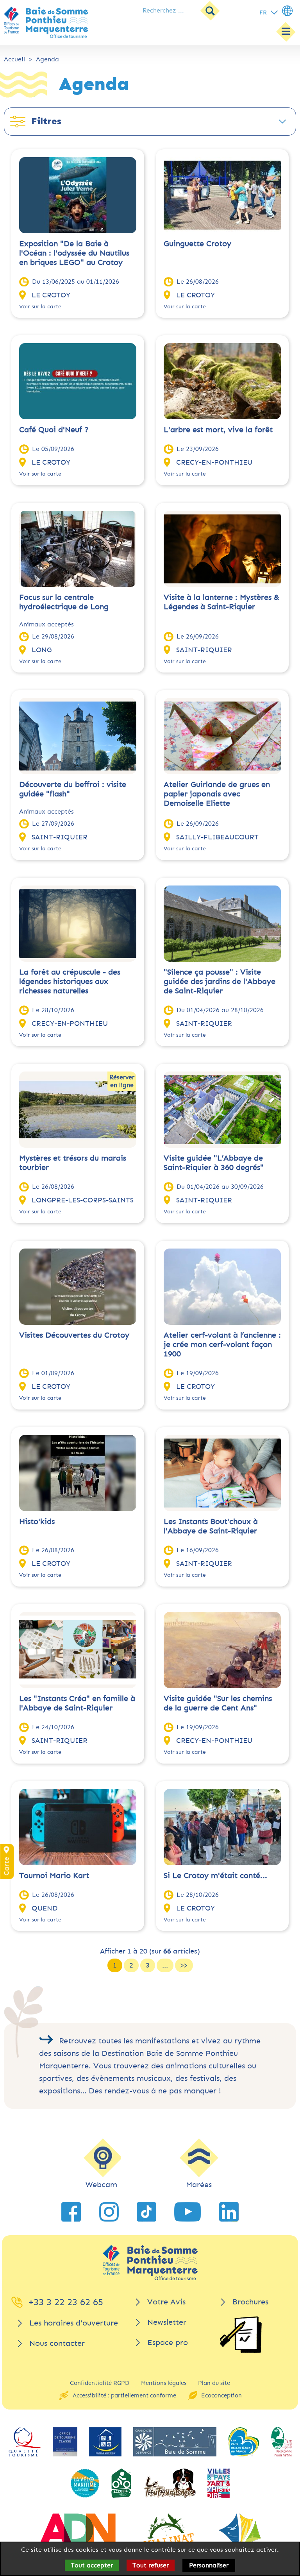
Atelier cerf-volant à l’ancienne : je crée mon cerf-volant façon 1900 (222, 1344)
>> (184, 1965)
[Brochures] (241, 2335)
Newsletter (167, 2322)
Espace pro (168, 2343)
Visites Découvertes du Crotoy (74, 1335)
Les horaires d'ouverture (74, 2323)
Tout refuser (151, 2565)
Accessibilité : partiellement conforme (124, 2395)
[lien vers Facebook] (71, 2212)
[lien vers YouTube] (187, 2212)
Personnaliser (209, 2565)
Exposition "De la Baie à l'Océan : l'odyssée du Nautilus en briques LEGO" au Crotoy (74, 253)
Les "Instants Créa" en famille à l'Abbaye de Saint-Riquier (77, 1703)
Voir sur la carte (40, 307)
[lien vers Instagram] (109, 2212)
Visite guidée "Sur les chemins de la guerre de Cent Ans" (218, 1703)
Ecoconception (221, 2395)
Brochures (250, 2302)
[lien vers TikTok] (146, 2212)
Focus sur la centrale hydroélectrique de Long (64, 602)
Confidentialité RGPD (100, 2383)
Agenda (47, 59)
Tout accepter (92, 2565)
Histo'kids (37, 1521)
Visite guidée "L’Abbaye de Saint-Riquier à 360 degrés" (214, 1163)
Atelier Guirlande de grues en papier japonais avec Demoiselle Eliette (217, 794)
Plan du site (214, 2383)
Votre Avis (166, 2302)
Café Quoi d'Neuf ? (54, 430)
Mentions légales (164, 2383)
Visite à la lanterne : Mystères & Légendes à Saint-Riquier (221, 602)
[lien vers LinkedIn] (229, 2212)
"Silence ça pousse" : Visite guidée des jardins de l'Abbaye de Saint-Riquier (220, 981)
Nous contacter (57, 2343)
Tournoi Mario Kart (54, 1876)
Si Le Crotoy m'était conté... (215, 1876)
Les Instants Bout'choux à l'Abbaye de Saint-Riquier (211, 1526)
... (165, 1965)
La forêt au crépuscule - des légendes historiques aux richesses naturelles (70, 981)
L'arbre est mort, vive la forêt (218, 430)
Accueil (14, 59)
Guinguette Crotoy (197, 244)
